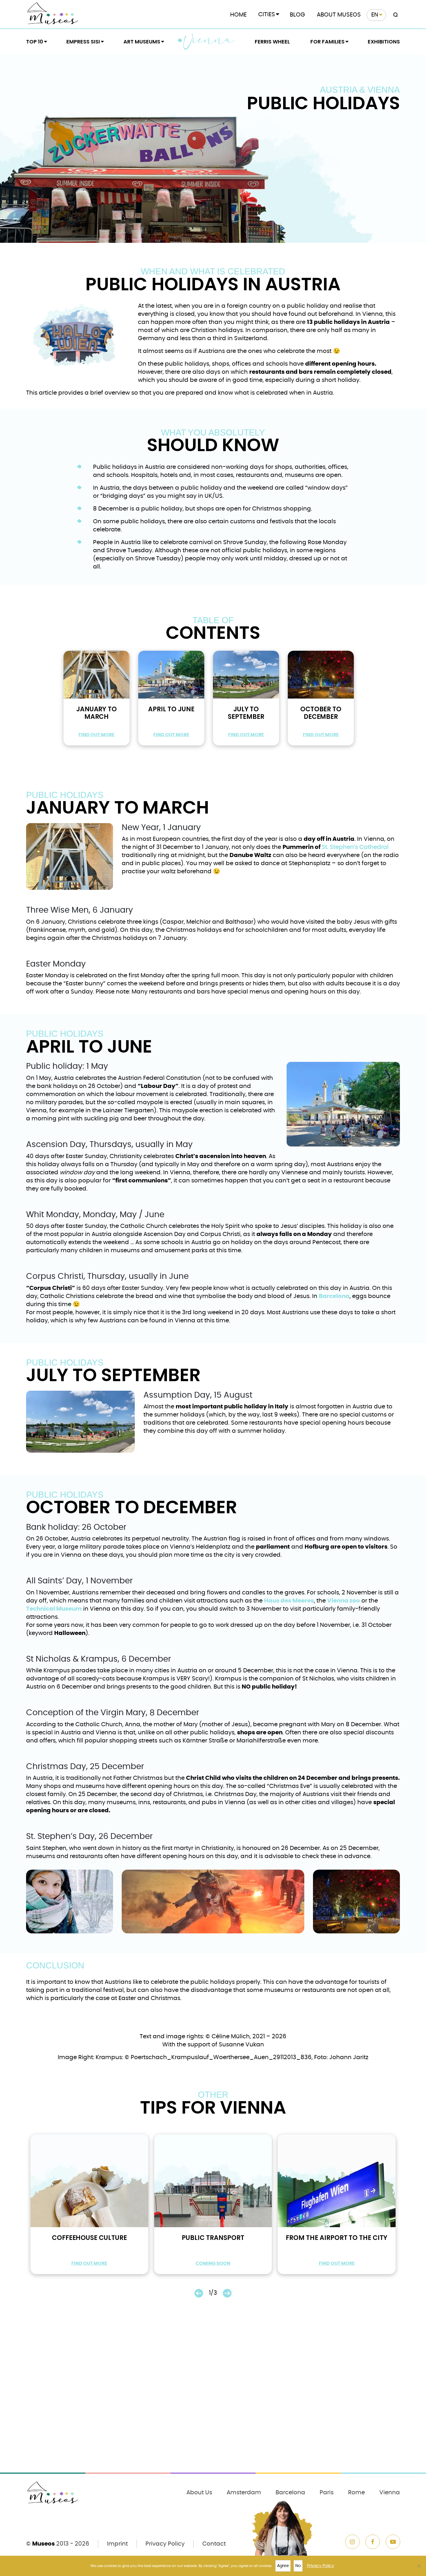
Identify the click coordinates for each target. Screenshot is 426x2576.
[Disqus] (213, 2393)
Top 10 (35, 42)
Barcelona (290, 2493)
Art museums (142, 42)
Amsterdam (244, 2493)
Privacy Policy (165, 2544)
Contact (214, 2544)
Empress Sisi (83, 42)
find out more (97, 735)
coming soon (213, 2263)
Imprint (117, 2544)
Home (238, 15)
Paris (327, 2493)
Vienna (209, 41)
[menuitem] (376, 15)
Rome (356, 2493)
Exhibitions (384, 42)
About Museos (339, 15)
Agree (283, 2566)
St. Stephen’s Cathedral (355, 847)
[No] (419, 2566)
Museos (43, 2544)
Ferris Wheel (272, 42)
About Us (199, 2493)
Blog (297, 15)
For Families (327, 42)
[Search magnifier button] (394, 15)
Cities (267, 14)
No (298, 2566)
